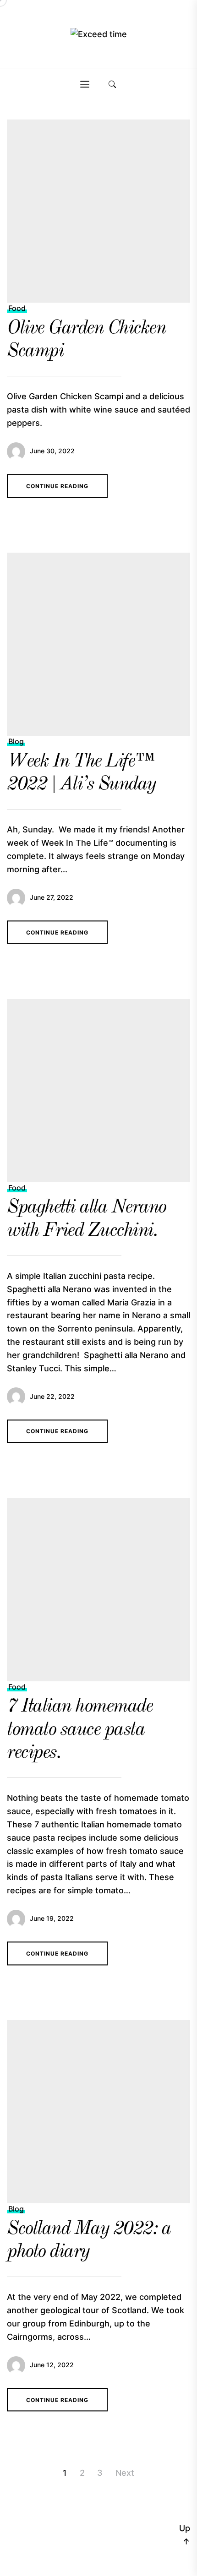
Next (125, 2473)
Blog (16, 741)
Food (17, 308)
